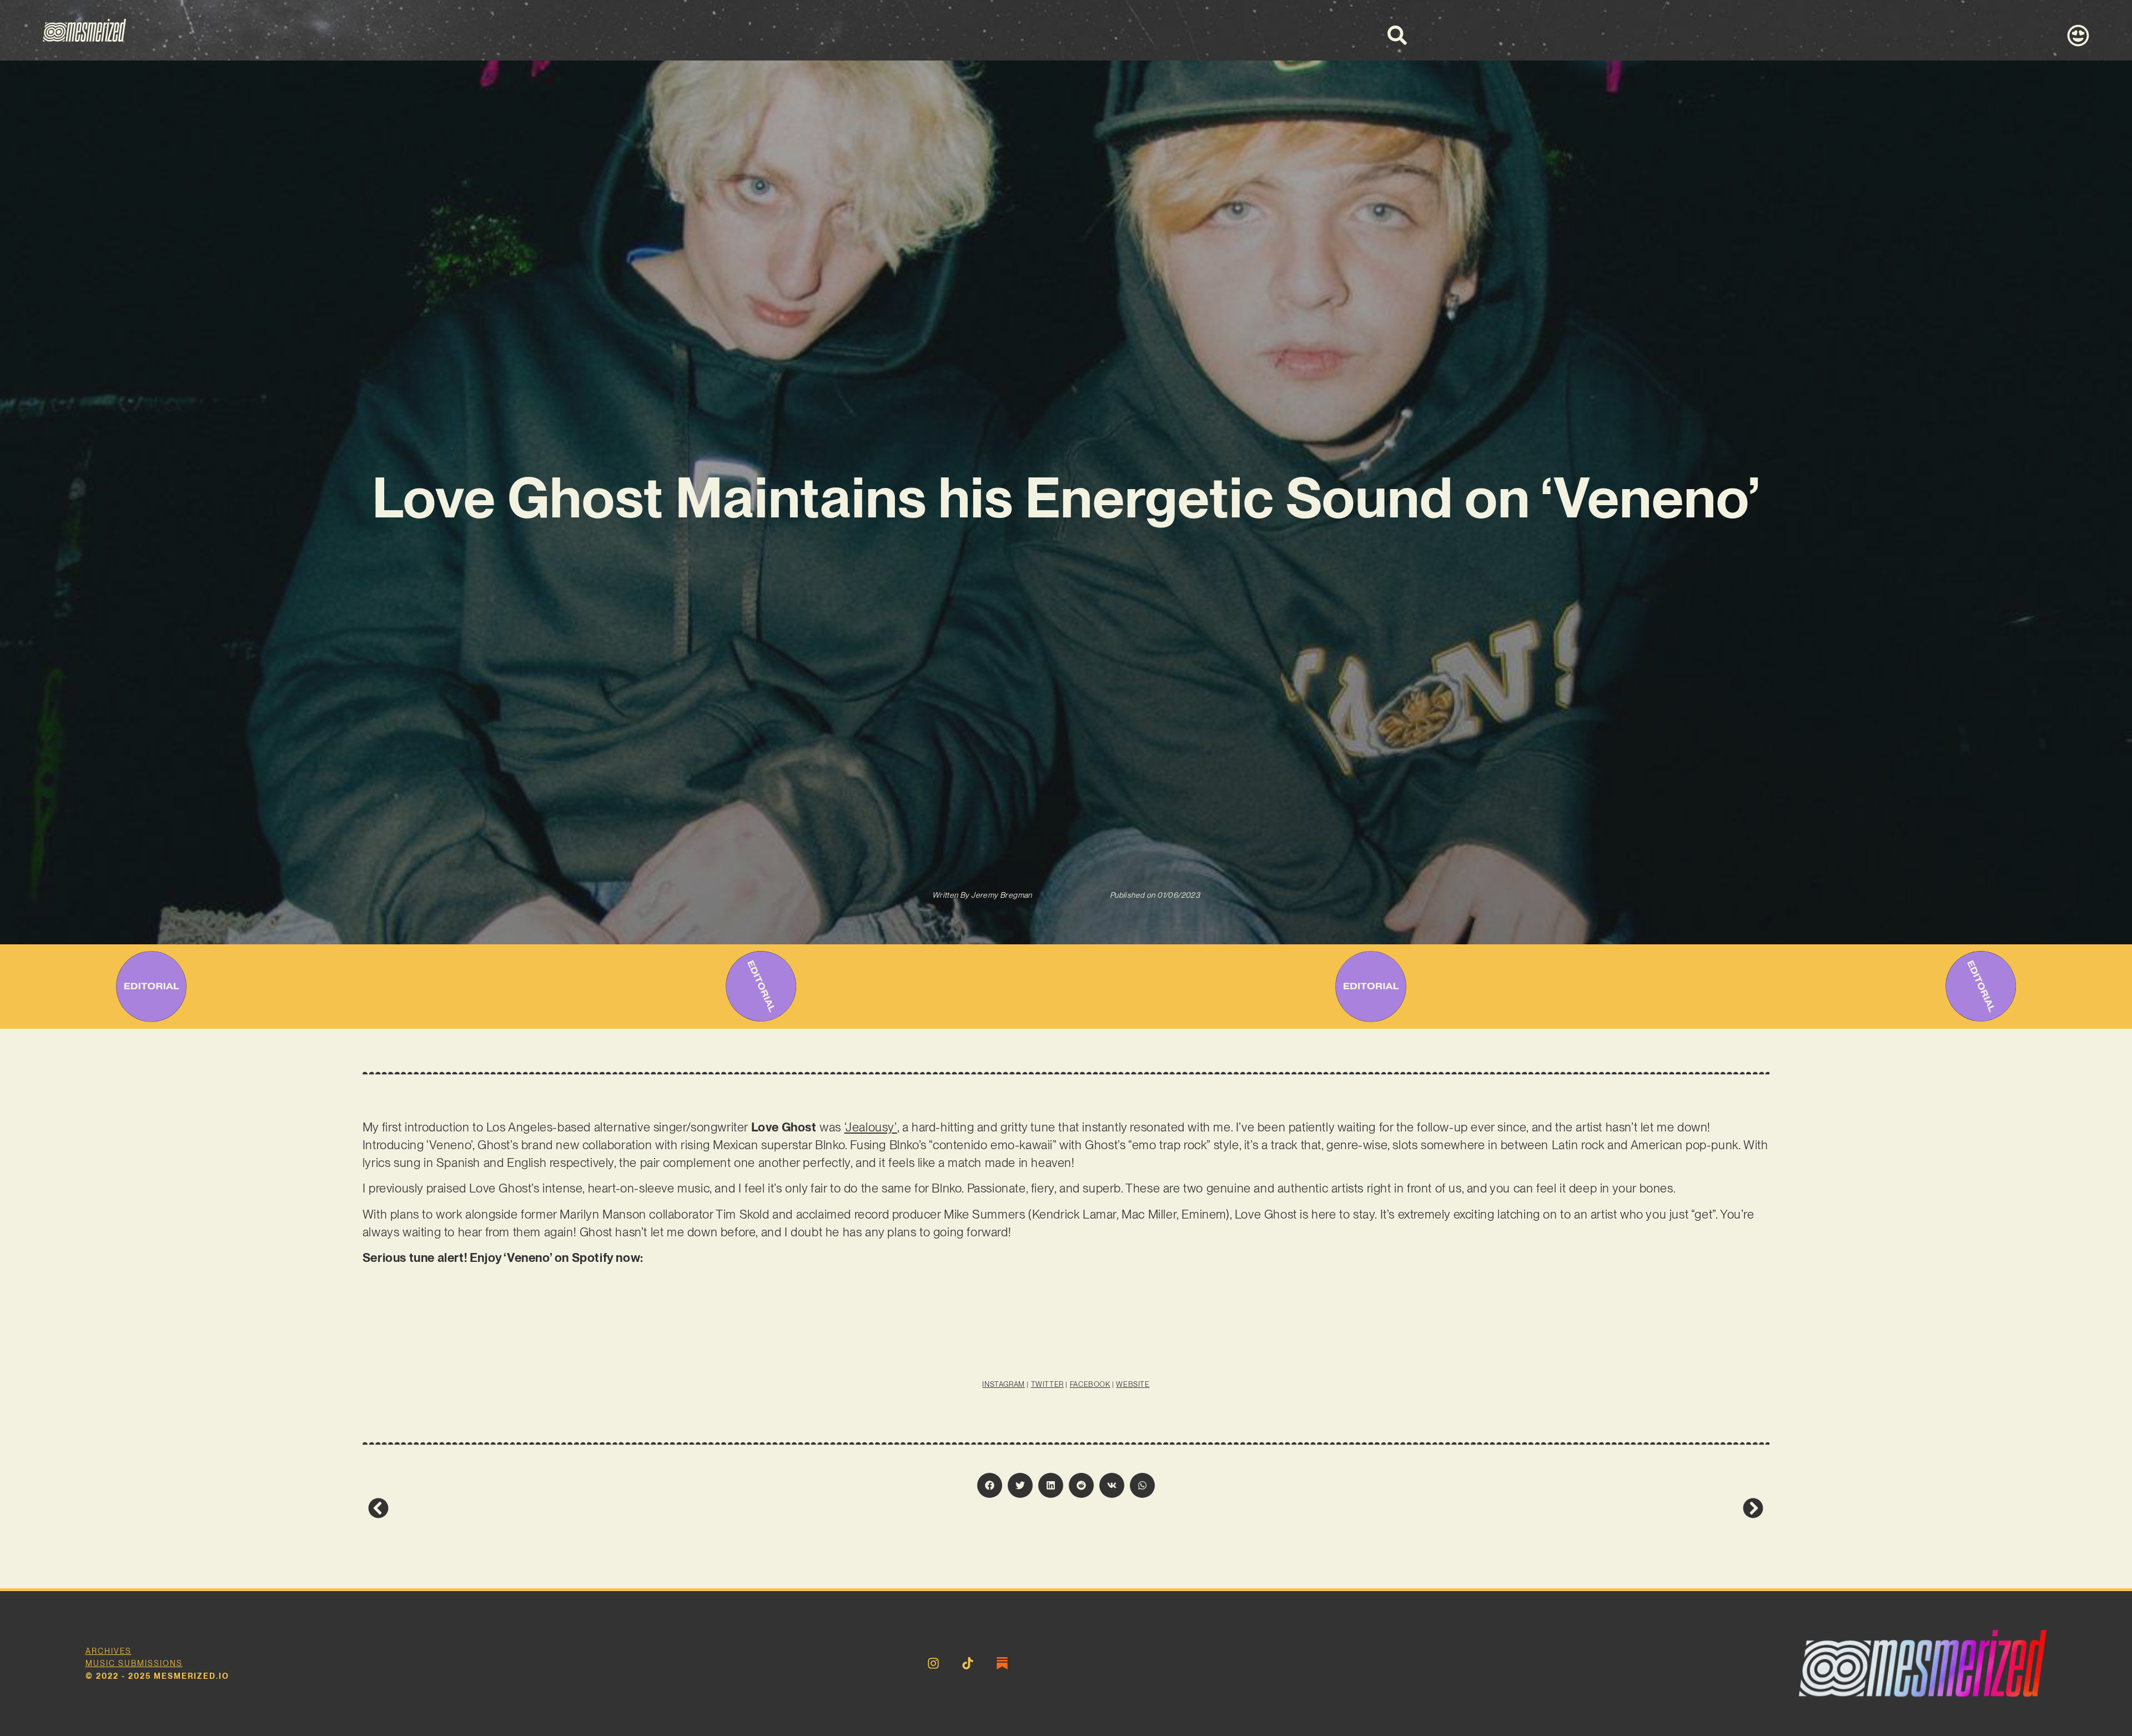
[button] (990, 1485)
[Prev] (717, 1508)
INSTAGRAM (1003, 1384)
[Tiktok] (968, 1663)
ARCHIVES (109, 1651)
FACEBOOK (1090, 1384)
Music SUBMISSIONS (134, 1663)
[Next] (1415, 1508)
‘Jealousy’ (871, 1127)
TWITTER (1047, 1384)
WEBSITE (1133, 1384)
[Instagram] (933, 1663)
